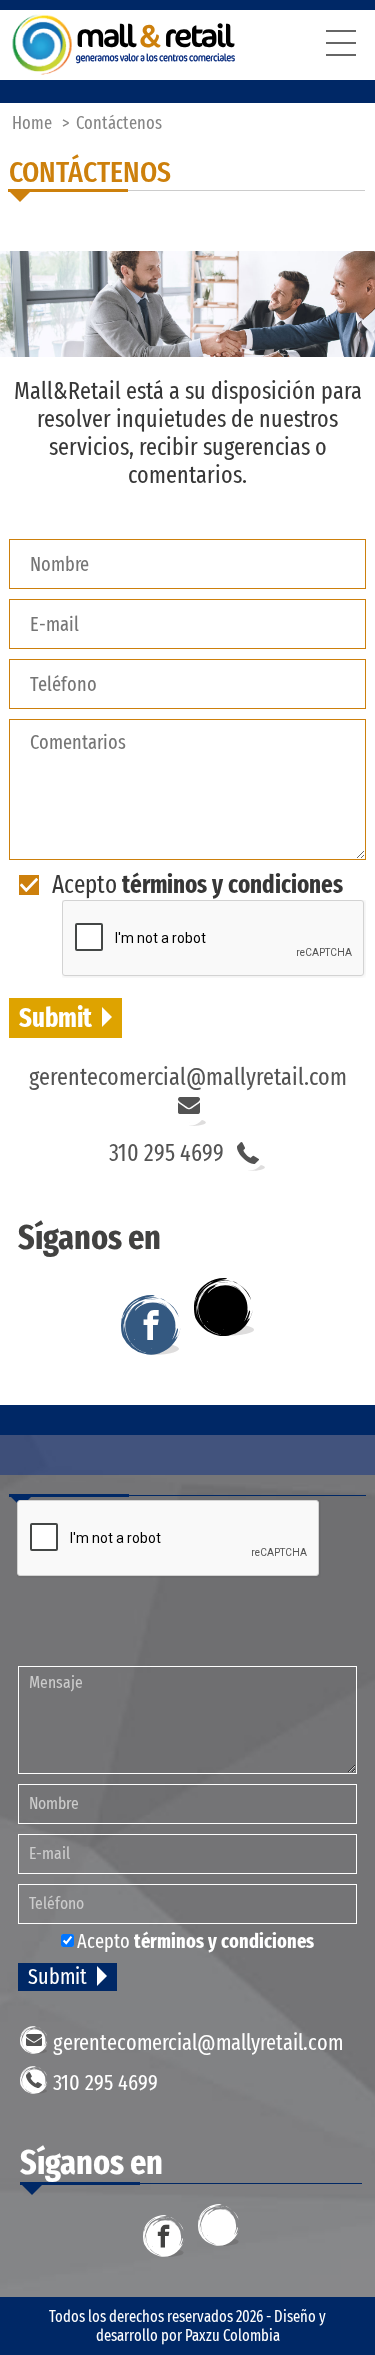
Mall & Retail (124, 45)
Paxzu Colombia (232, 2335)
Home (32, 123)
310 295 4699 (166, 1153)
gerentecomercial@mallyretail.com (188, 1077)
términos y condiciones (232, 885)
